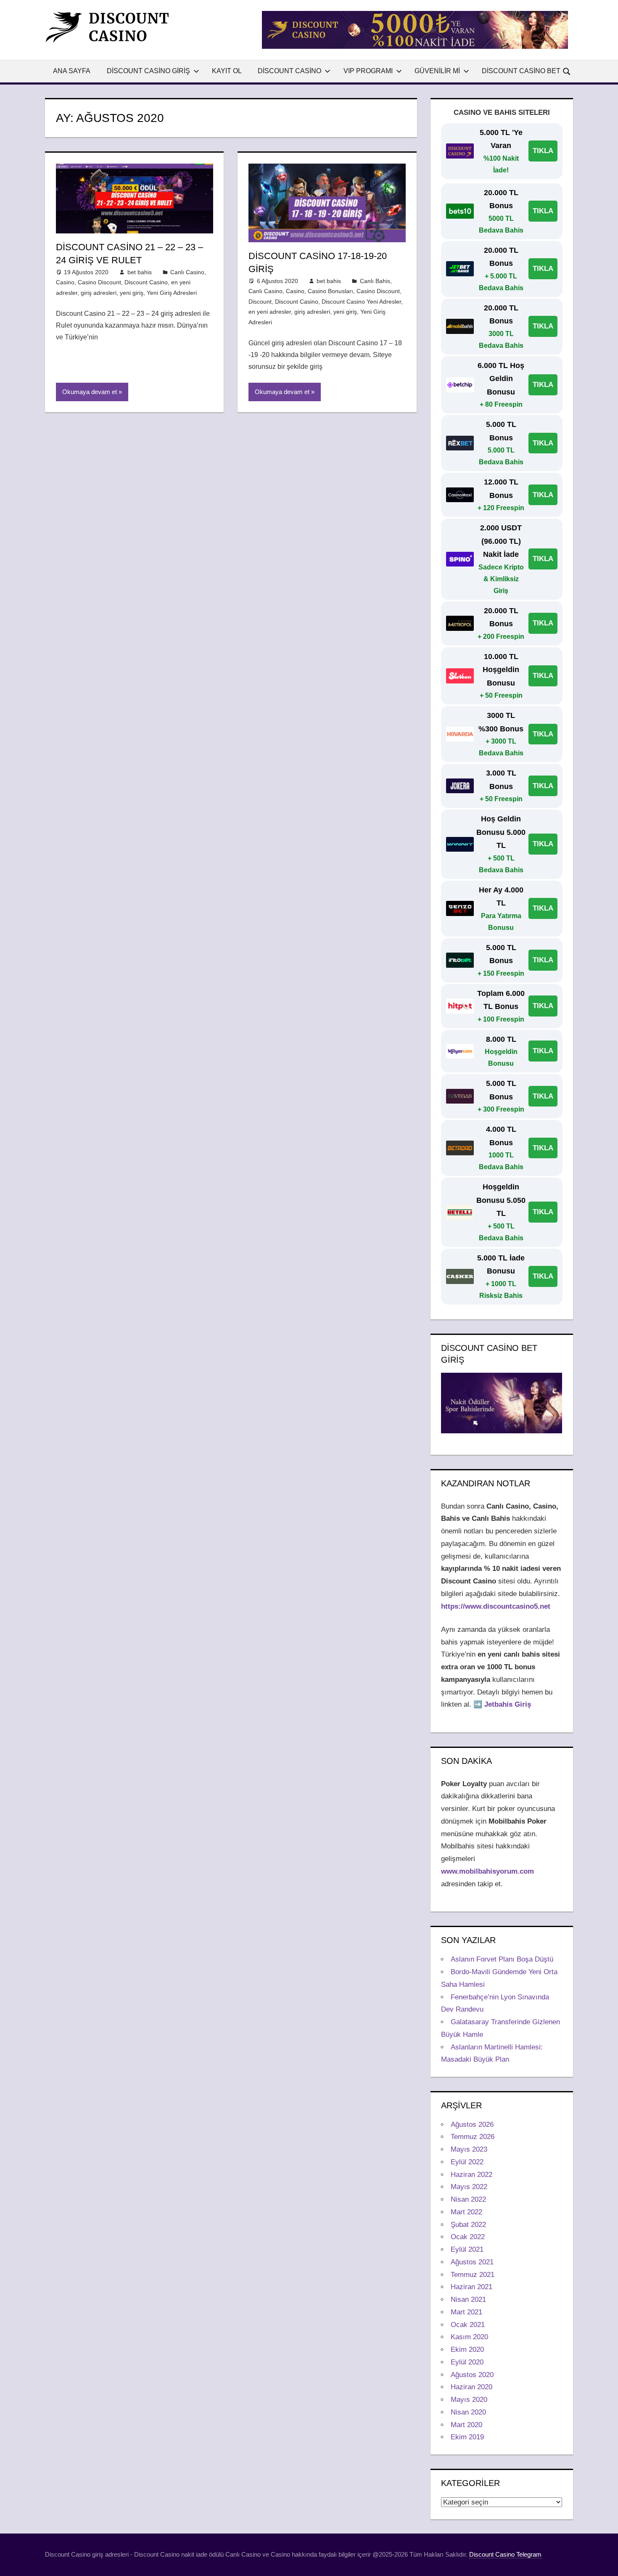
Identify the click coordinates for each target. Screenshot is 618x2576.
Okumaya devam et (90, 392)
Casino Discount (99, 282)
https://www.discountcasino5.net (496, 1606)
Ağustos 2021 (472, 2262)
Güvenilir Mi (437, 71)
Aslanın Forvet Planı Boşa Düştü (502, 1959)
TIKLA (543, 151)
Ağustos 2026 (472, 2125)
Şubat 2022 (468, 2225)
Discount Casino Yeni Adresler (361, 302)
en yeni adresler (270, 312)
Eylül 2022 (467, 2162)
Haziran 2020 (471, 2387)
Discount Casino (289, 71)
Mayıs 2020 (469, 2400)
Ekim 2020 (467, 2350)
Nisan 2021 (468, 2299)
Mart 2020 (466, 2425)
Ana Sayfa (72, 71)
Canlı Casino (187, 272)
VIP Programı (368, 71)
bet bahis (140, 272)
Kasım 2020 (469, 2337)
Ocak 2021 (468, 2325)
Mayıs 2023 (469, 2149)
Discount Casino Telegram (505, 2554)
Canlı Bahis (375, 281)
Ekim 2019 (467, 2437)
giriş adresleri (99, 293)
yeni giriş (132, 293)
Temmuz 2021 (473, 2275)
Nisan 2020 (468, 2412)
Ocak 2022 (468, 2237)
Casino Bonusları (330, 291)
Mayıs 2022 (469, 2187)
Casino (65, 282)
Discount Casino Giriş (148, 71)
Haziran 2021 (471, 2287)
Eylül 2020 (467, 2362)
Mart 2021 (466, 2312)
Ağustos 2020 (472, 2375)
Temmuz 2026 (473, 2137)
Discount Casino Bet (521, 71)
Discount (260, 302)
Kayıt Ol (227, 71)
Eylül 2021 (467, 2249)
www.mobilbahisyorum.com (487, 1871)
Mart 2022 (466, 2212)
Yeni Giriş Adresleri (172, 293)
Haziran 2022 (471, 2175)
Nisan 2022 (468, 2199)
